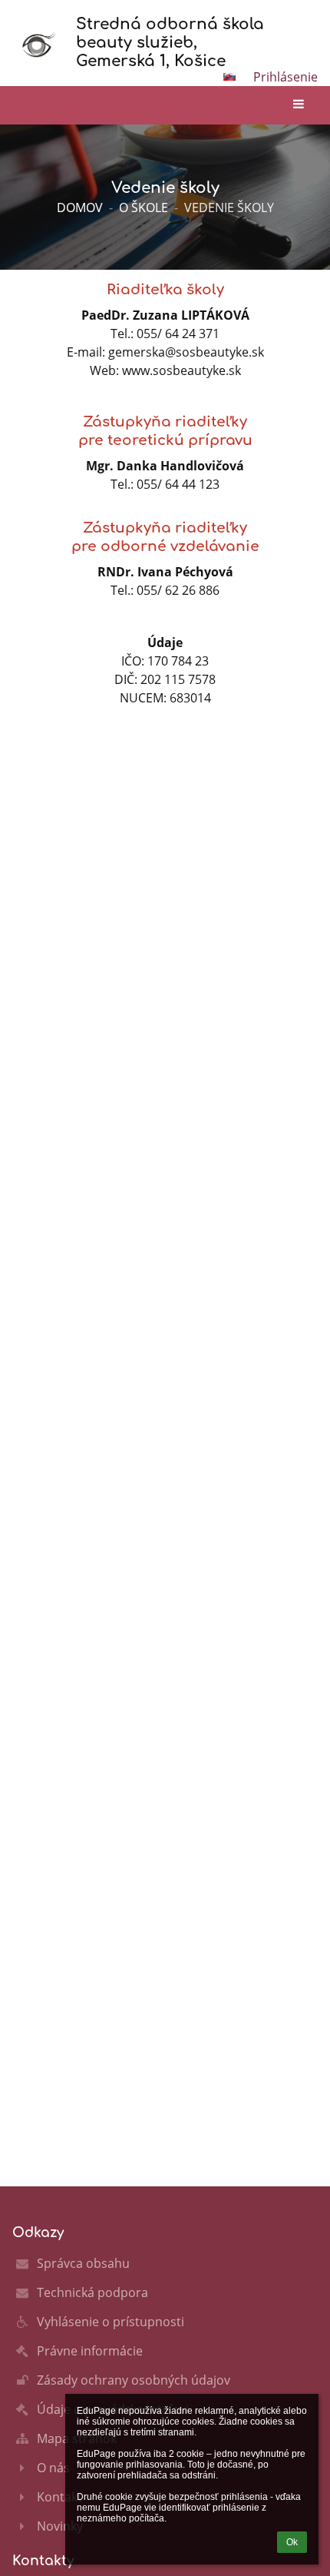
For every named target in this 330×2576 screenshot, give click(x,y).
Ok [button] (292, 2542)
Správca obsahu (83, 2263)
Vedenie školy (229, 207)
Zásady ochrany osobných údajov (134, 2380)
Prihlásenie (285, 77)
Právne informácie (90, 2351)
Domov (80, 207)
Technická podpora (92, 2292)
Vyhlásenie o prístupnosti (111, 2322)
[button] (229, 77)
